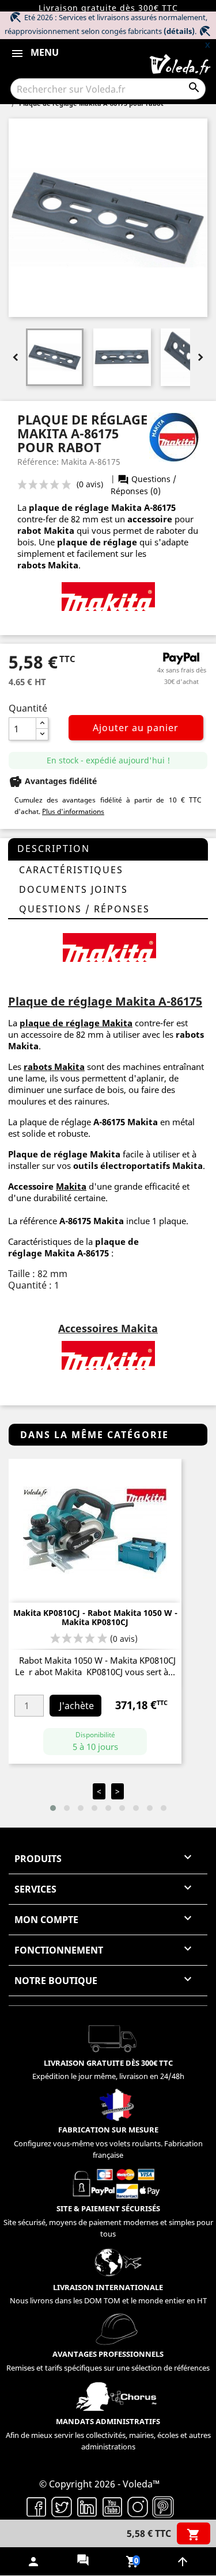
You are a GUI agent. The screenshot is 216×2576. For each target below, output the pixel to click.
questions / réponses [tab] (84, 909)
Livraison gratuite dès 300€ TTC (108, 8)
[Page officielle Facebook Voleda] (36, 2506)
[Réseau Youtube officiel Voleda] (112, 2506)
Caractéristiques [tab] (71, 870)
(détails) (179, 31)
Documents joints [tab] (73, 889)
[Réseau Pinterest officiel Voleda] (163, 2506)
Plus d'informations (73, 811)
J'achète (77, 1706)
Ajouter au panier (136, 728)
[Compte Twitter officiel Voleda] (62, 2506)
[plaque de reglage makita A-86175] (108, 596)
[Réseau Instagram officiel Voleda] (138, 2506)
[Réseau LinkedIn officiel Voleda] (87, 2506)
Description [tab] (54, 849)
